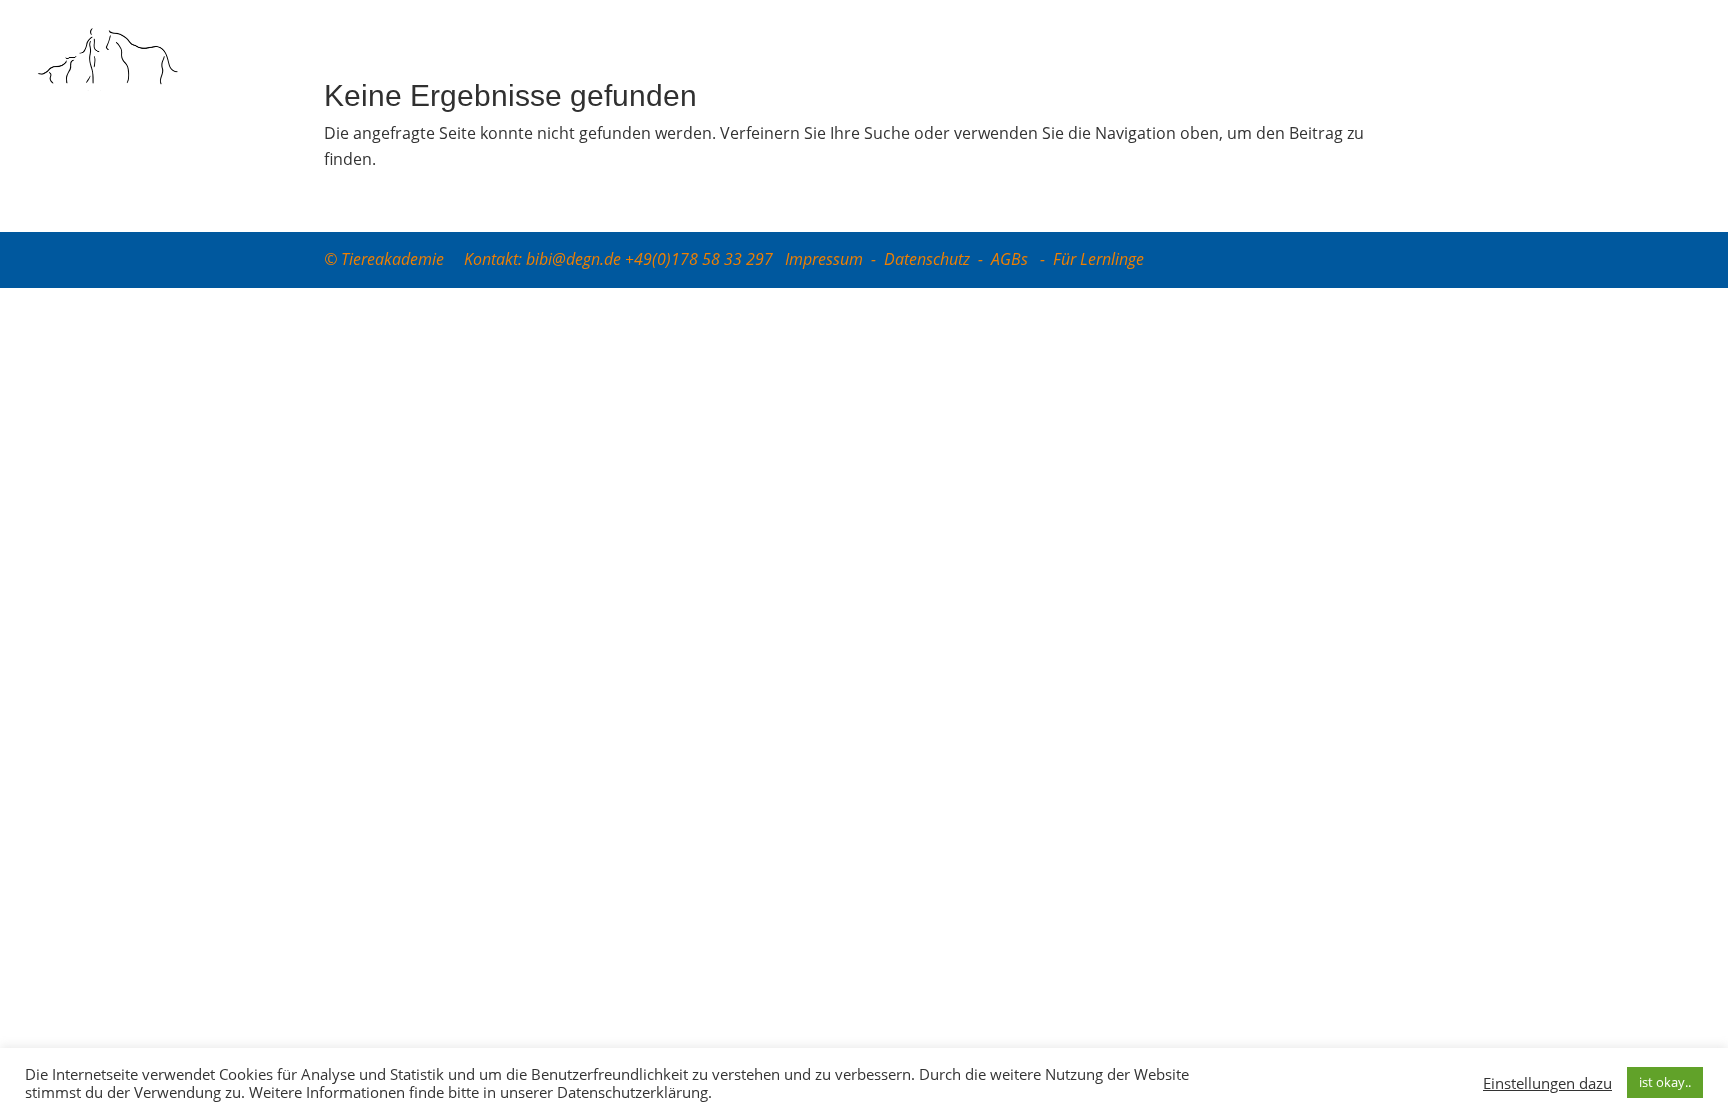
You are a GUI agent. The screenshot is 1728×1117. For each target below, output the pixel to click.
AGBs (1011, 259)
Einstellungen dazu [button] (1547, 1083)
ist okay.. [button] (1665, 1082)
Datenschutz (927, 259)
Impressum (824, 259)
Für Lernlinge (1098, 259)
